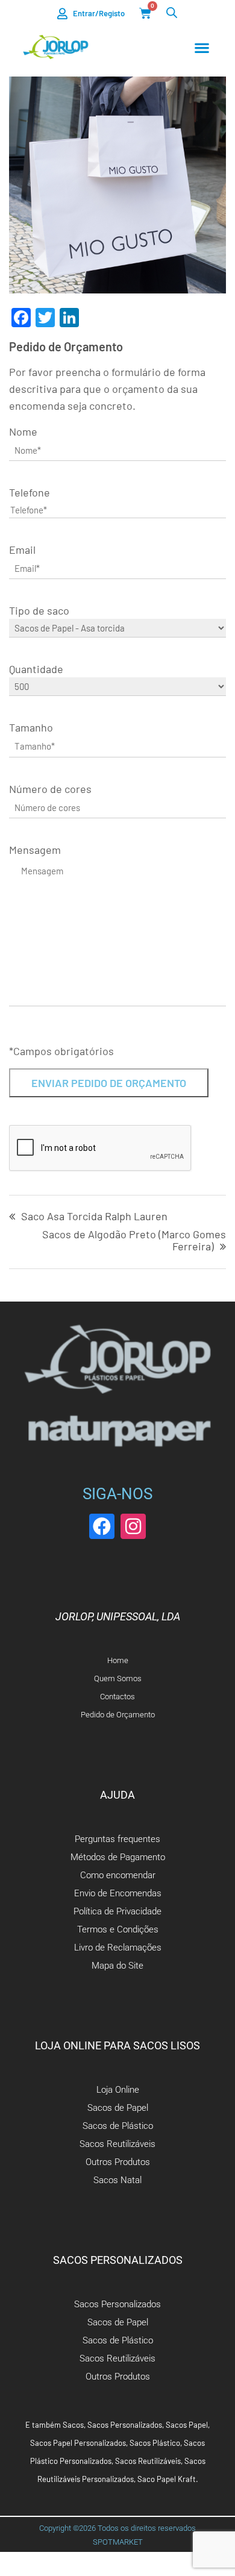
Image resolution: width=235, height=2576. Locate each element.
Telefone (30, 492)
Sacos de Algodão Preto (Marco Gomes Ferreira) (134, 1241)
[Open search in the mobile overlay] (172, 12)
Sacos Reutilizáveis (148, 2461)
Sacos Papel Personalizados (78, 2443)
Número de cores (50, 789)
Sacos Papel (187, 2425)
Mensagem (35, 850)
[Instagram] (133, 1526)
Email (22, 550)
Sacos (73, 2425)
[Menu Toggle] (202, 48)
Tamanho (31, 727)
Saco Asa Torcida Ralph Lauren (94, 1217)
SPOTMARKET (118, 2542)
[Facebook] (102, 1526)
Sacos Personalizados (125, 2425)
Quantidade (36, 669)
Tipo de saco (39, 610)
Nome (23, 431)
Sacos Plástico (155, 2443)
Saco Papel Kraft (167, 2479)
